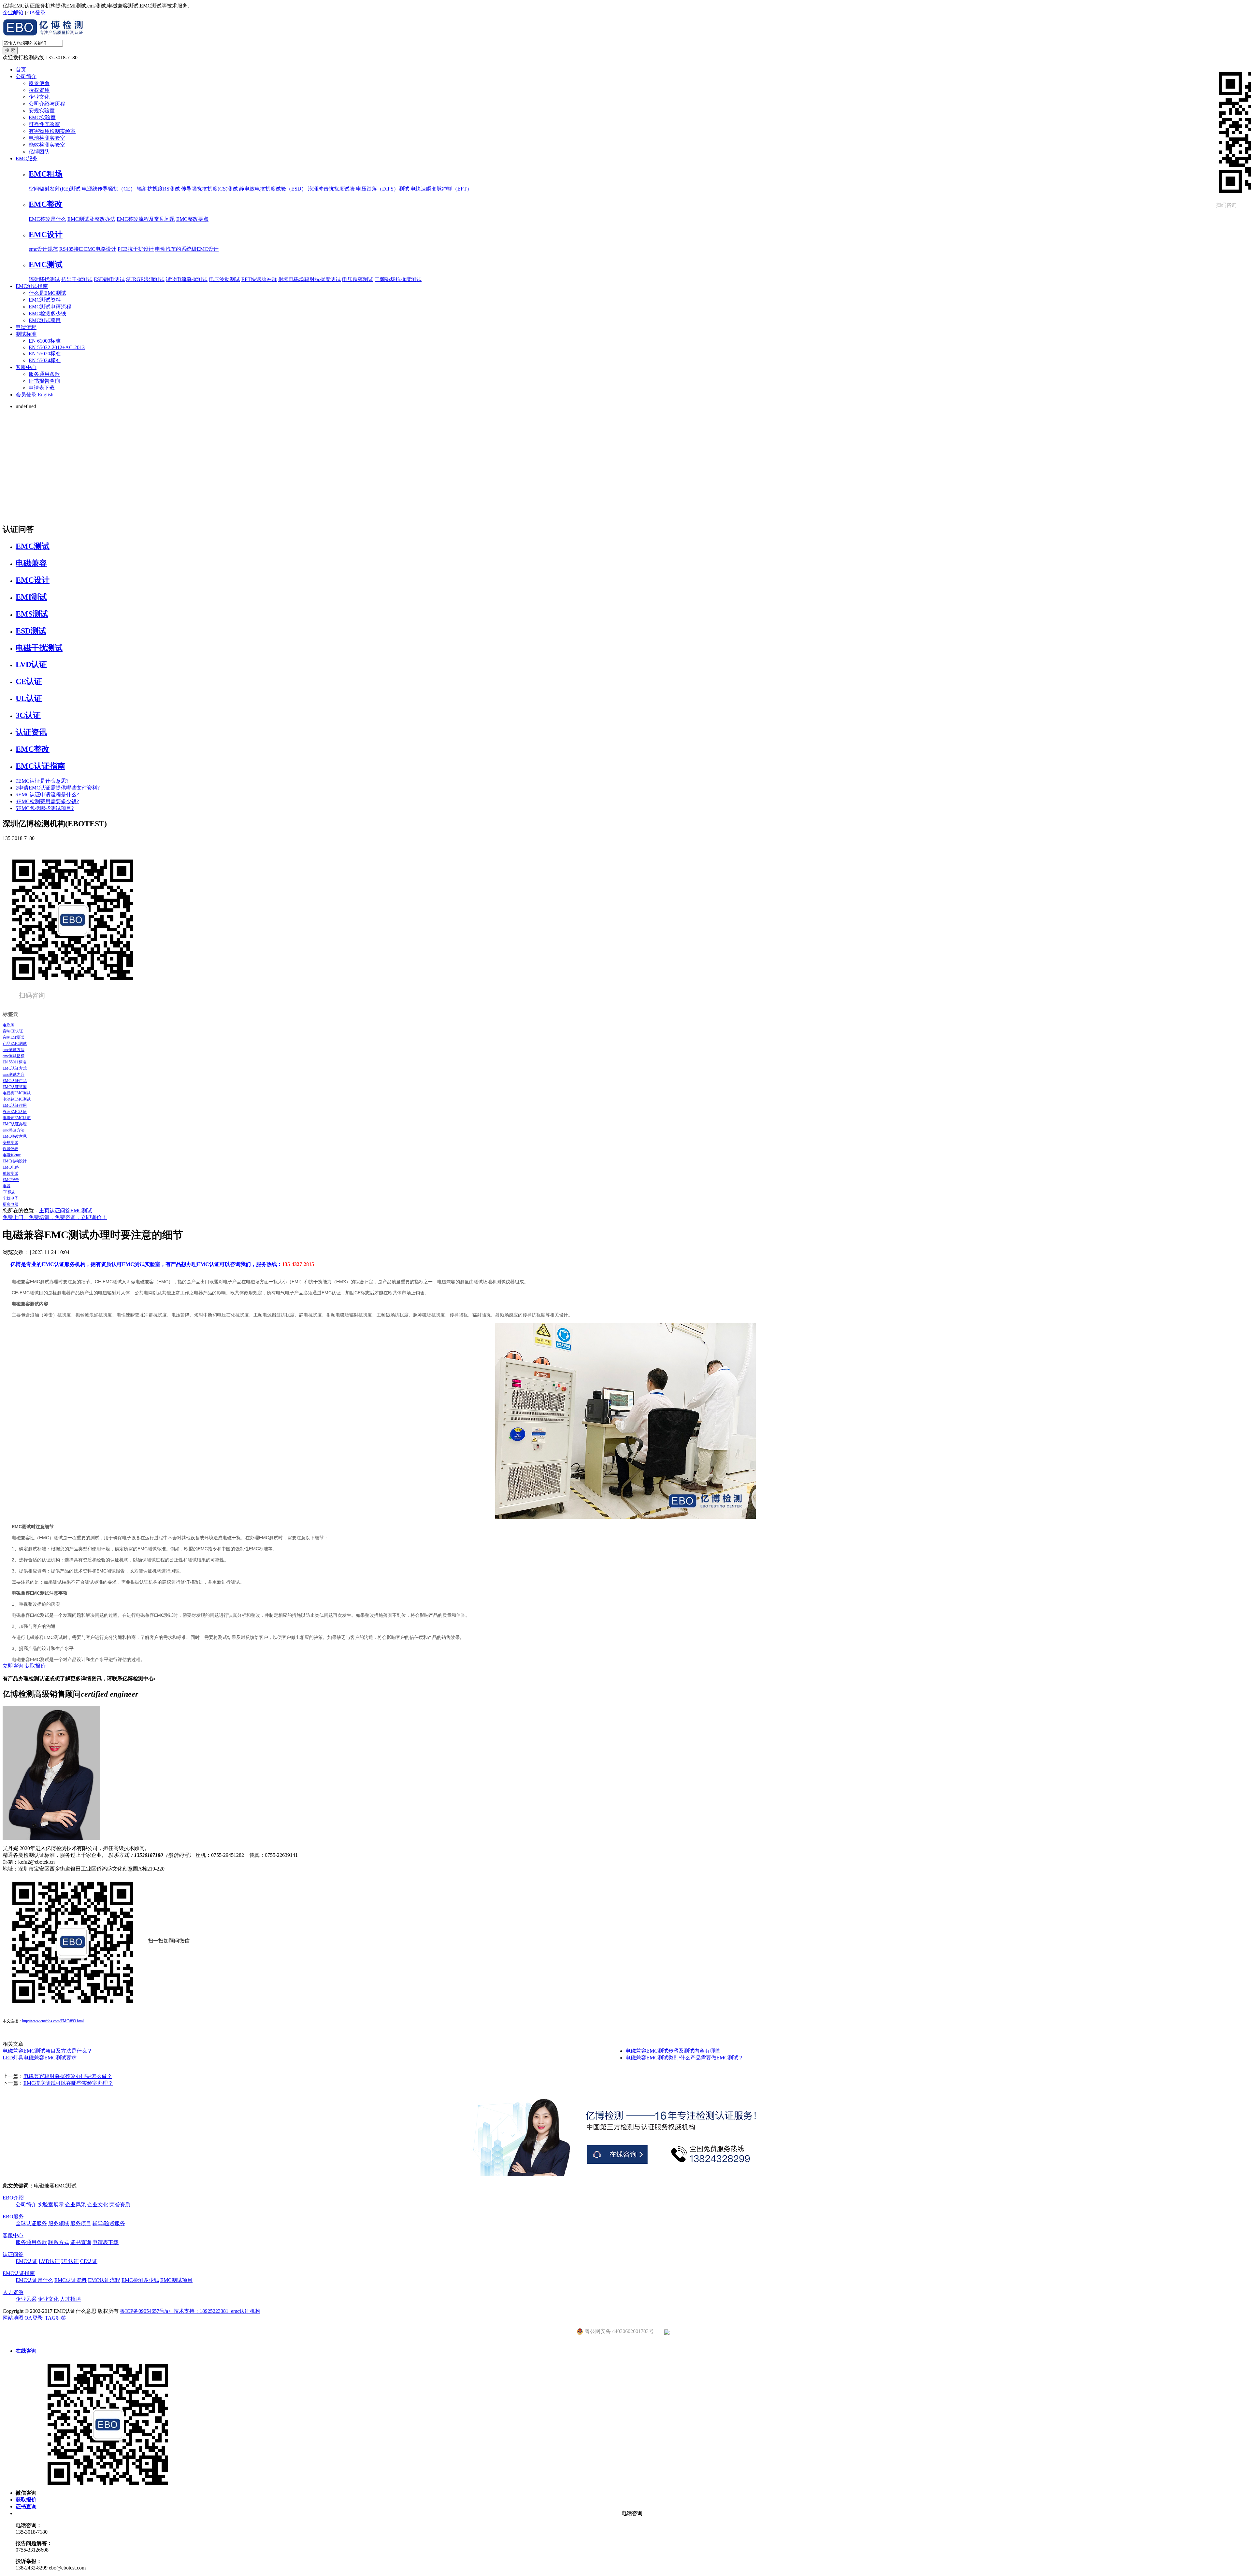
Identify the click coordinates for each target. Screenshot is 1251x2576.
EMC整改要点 (192, 219)
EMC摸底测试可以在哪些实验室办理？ (68, 2083)
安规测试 (10, 1143)
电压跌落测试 (358, 279)
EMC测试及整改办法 (91, 219)
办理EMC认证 (15, 1112)
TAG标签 (56, 2318)
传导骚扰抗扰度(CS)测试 (209, 189)
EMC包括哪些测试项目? (45, 808)
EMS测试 (32, 614)
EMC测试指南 (32, 286)
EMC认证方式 (15, 1068)
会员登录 (26, 395)
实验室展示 (51, 2205)
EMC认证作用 (15, 1105)
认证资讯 (31, 732)
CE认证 (29, 681)
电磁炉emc (12, 1155)
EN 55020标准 (45, 354)
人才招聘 (70, 2299)
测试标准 (26, 334)
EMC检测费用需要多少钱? (47, 801)
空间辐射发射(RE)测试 (55, 189)
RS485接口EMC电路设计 (88, 249)
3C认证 (28, 715)
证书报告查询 (44, 381)
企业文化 (39, 97)
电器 (7, 1186)
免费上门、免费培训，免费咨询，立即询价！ (55, 1217)
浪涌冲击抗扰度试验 (331, 189)
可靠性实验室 (44, 124)
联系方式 (59, 2242)
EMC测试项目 (45, 320)
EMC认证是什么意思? (42, 781)
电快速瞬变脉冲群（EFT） (441, 189)
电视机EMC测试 (17, 1093)
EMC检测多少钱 (47, 313)
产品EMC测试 (15, 1044)
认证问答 (60, 1210)
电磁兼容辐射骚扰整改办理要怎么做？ (68, 2076)
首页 (21, 70)
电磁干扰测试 (39, 648)
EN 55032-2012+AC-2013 (57, 347)
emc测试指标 (14, 1056)
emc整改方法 (14, 1130)
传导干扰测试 (77, 279)
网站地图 (13, 2318)
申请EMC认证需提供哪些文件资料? (58, 788)
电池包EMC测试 (17, 1099)
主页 (44, 1210)
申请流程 (26, 327)
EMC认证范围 (15, 1087)
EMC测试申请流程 (50, 307)
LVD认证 (31, 664)
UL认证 (29, 698)
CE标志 (9, 1192)
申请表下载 (42, 388)
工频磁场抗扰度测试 (398, 279)
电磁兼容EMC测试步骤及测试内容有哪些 (673, 2051)
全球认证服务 (31, 2223)
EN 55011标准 (14, 1062)
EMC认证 (27, 2261)
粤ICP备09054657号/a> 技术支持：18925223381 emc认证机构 (190, 2311)
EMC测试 (46, 264)
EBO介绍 (13, 2198)
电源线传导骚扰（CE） (109, 189)
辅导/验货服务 (109, 2223)
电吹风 (8, 1025)
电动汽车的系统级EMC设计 (187, 249)
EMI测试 (31, 597)
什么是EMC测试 (47, 293)
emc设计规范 (43, 249)
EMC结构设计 (15, 1161)
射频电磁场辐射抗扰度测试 (309, 279)
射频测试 (10, 1174)
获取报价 (35, 1666)
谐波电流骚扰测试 (187, 279)
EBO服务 (13, 2217)
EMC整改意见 (15, 1136)
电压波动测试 (224, 279)
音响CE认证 (13, 1031)
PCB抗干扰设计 (136, 249)
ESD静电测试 (109, 279)
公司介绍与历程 (47, 104)
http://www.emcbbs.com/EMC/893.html (53, 2021)
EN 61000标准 (45, 341)
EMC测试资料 (45, 300)
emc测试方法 (14, 1050)
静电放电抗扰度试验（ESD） (273, 189)
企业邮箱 (13, 13)
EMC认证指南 (40, 766)
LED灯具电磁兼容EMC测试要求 (40, 2058)
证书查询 (81, 2242)
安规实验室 (42, 111)
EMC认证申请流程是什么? (47, 795)
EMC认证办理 (15, 1124)
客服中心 (26, 367)
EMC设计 (46, 235)
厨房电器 (10, 1204)
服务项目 (81, 2223)
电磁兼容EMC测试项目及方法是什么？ (47, 2051)
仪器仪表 (10, 1149)
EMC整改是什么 (47, 219)
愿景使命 (39, 83)
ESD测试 (31, 631)
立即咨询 (13, 1666)
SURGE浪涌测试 (145, 279)
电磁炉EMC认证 (17, 1118)
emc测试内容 (14, 1075)
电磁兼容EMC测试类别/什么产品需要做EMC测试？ (684, 2058)
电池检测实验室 (47, 138)
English (46, 395)
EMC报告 (11, 1180)
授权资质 (39, 90)
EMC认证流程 (104, 2280)
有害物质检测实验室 (52, 131)
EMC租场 (46, 174)
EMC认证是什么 (34, 2280)
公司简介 (26, 76)
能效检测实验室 (47, 145)
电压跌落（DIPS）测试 (383, 189)
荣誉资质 (120, 2205)
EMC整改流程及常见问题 (146, 219)
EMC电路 (11, 1167)
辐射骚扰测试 (44, 279)
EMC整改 (46, 204)
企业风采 (76, 2205)
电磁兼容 (31, 563)
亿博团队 (39, 152)
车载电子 (10, 1198)
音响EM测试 (13, 1037)
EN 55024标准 (45, 360)
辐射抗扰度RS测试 (158, 189)
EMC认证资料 (71, 2280)
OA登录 (36, 13)
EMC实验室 (42, 117)
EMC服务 (27, 158)
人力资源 (13, 2292)
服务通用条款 (44, 374)
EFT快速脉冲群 (259, 279)
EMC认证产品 (15, 1081)
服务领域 (59, 2223)
